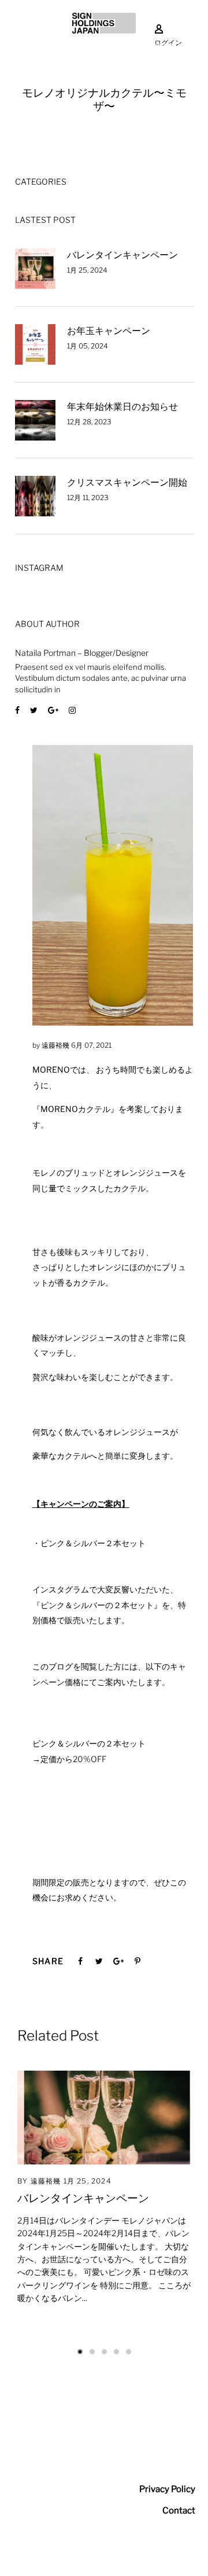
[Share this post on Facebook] (80, 1961)
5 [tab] (129, 2352)
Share (48, 1961)
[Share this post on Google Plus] (118, 1961)
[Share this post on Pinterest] (138, 1961)
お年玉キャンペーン (109, 331)
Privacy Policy (167, 2489)
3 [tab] (104, 2352)
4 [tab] (116, 2352)
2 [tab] (92, 2352)
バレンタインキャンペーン (122, 255)
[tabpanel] (104, 2198)
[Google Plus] (53, 710)
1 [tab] (80, 2352)
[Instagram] (72, 710)
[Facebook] (17, 710)
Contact (179, 2511)
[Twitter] (34, 710)
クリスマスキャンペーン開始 (127, 482)
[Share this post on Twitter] (99, 1961)
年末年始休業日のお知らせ (122, 407)
